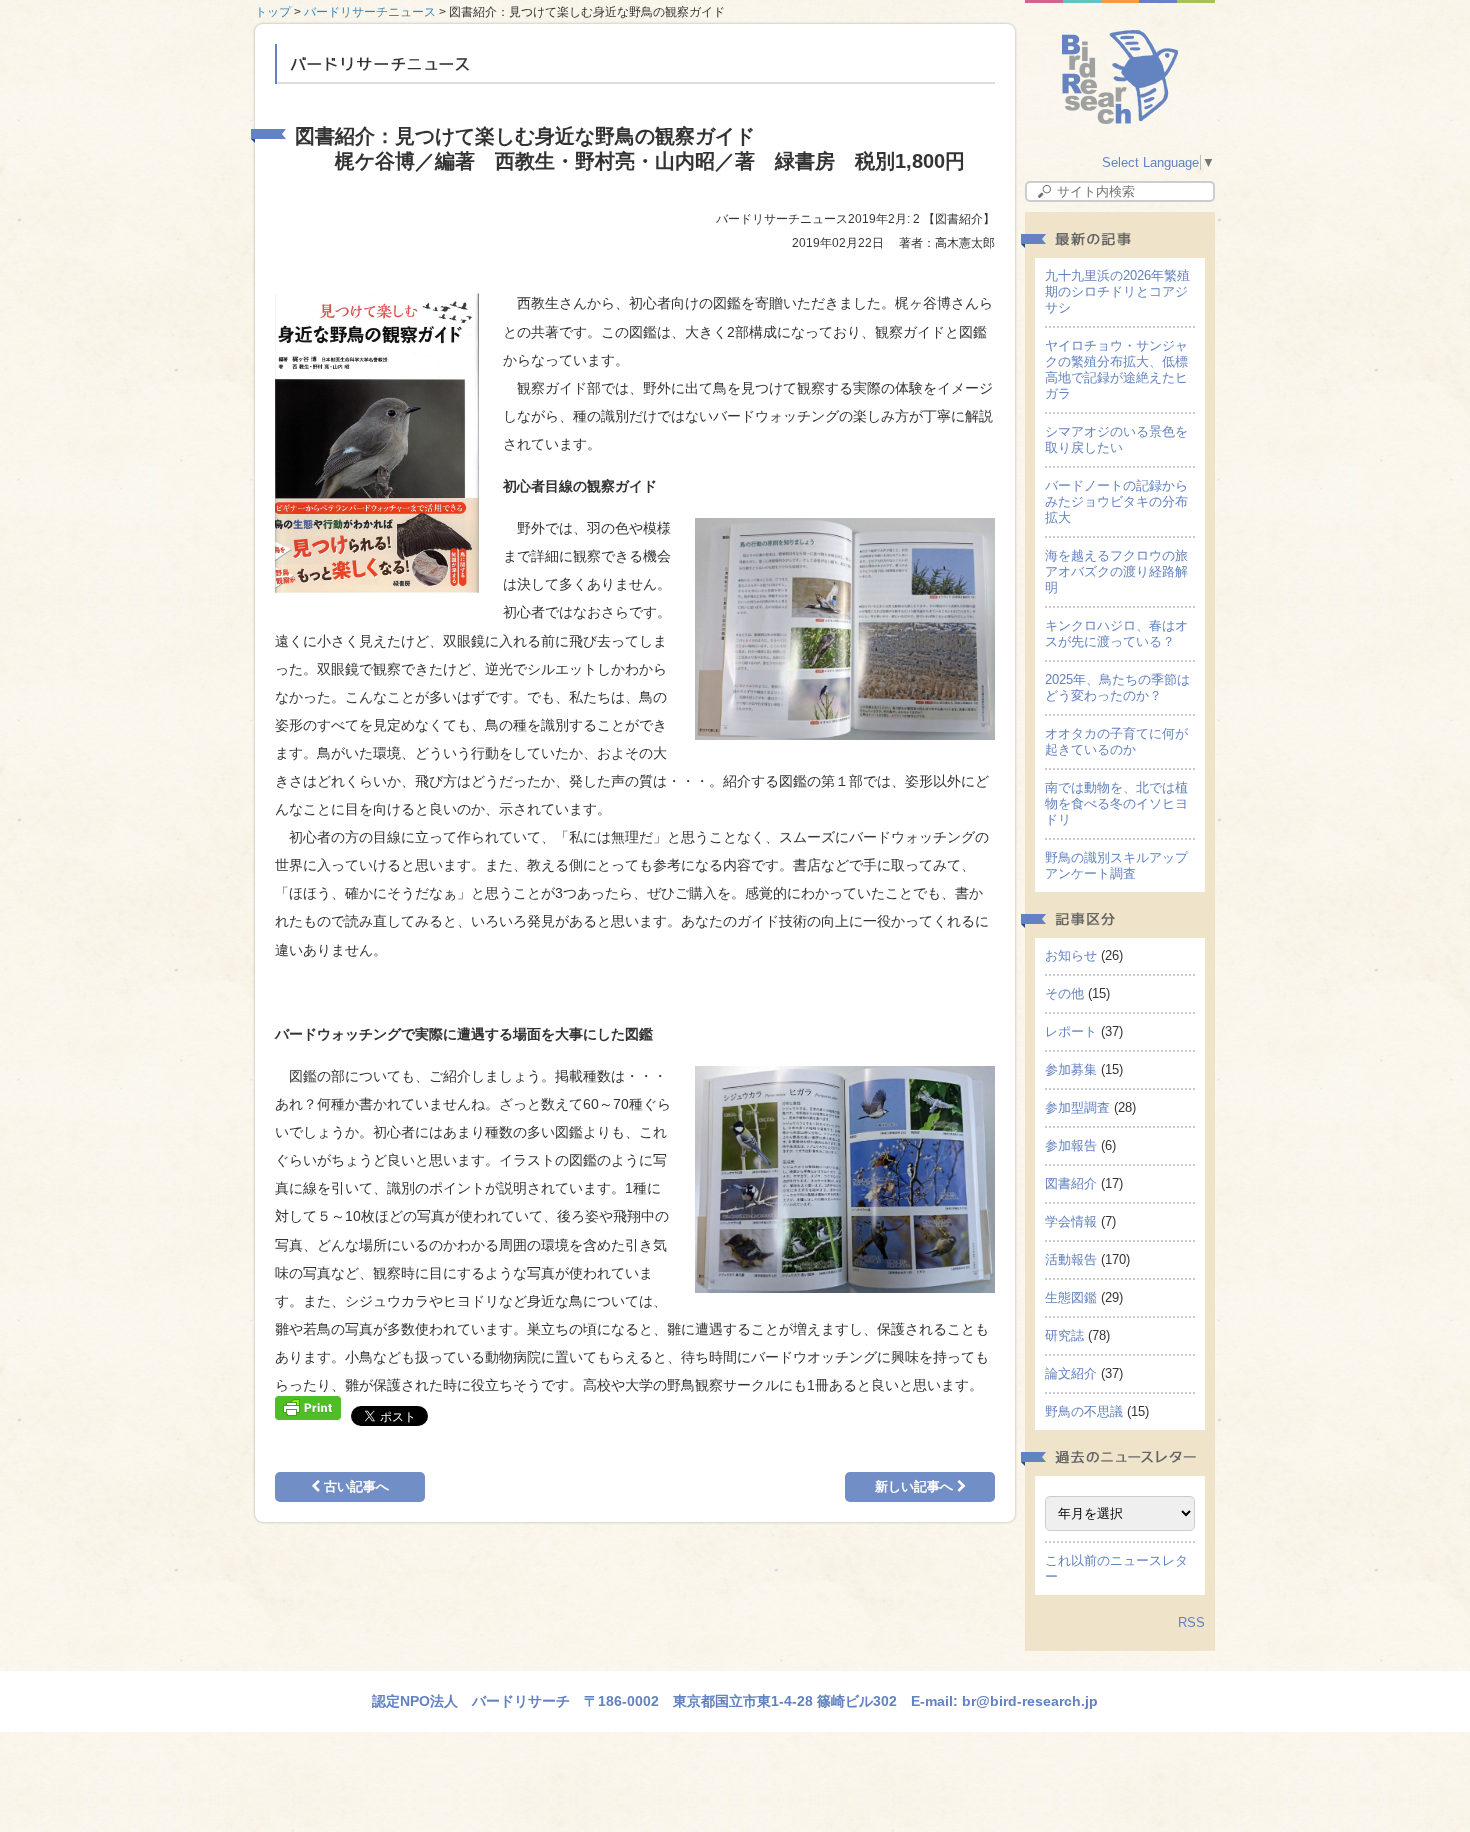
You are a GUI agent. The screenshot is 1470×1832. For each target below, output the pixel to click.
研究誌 (1064, 1335)
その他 (1064, 993)
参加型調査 (1077, 1107)
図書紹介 (1071, 1183)
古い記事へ (354, 1486)
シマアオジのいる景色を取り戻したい (1116, 439)
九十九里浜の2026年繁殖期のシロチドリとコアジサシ (1117, 291)
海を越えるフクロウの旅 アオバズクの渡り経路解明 (1123, 571)
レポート (1071, 1031)
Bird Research (1120, 77)
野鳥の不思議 (1084, 1411)
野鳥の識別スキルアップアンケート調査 (1116, 865)
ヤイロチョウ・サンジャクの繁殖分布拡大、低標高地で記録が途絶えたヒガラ (1116, 369)
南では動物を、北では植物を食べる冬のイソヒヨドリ (1116, 803)
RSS (1191, 1622)
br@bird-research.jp (1030, 1701)
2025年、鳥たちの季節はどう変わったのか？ (1117, 687)
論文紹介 (1071, 1373)
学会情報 (1071, 1221)
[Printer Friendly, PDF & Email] (308, 1406)
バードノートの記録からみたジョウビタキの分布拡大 (1116, 501)
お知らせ (1071, 955)
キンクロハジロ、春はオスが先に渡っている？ (1116, 633)
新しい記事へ (916, 1486)
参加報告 (1071, 1145)
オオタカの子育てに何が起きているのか (1116, 741)
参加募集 (1071, 1069)
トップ (273, 12)
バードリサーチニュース (370, 12)
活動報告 (1071, 1259)
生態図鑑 (1071, 1297)
